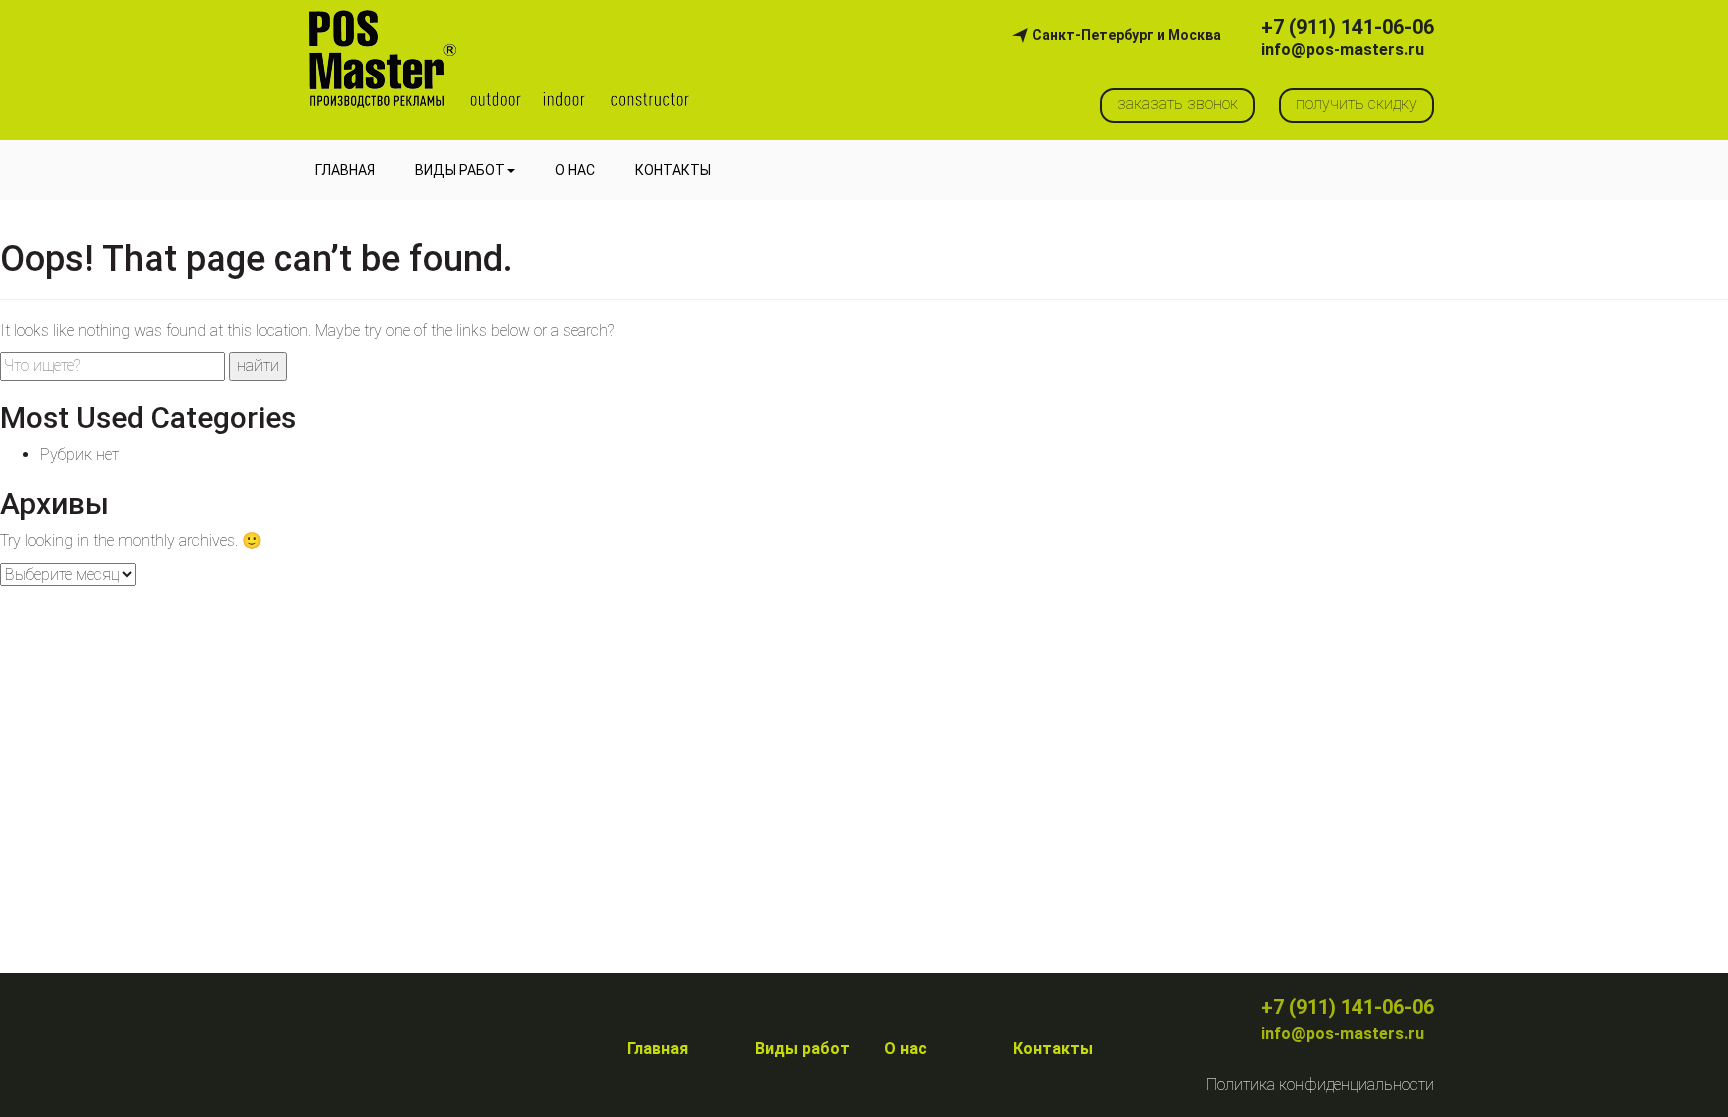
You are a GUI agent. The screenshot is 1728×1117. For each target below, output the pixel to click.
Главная (345, 170)
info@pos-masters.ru (1342, 50)
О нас (575, 170)
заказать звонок (1177, 103)
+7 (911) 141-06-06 (1347, 27)
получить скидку (1356, 103)
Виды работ (460, 170)
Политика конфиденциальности (1320, 1084)
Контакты (673, 170)
